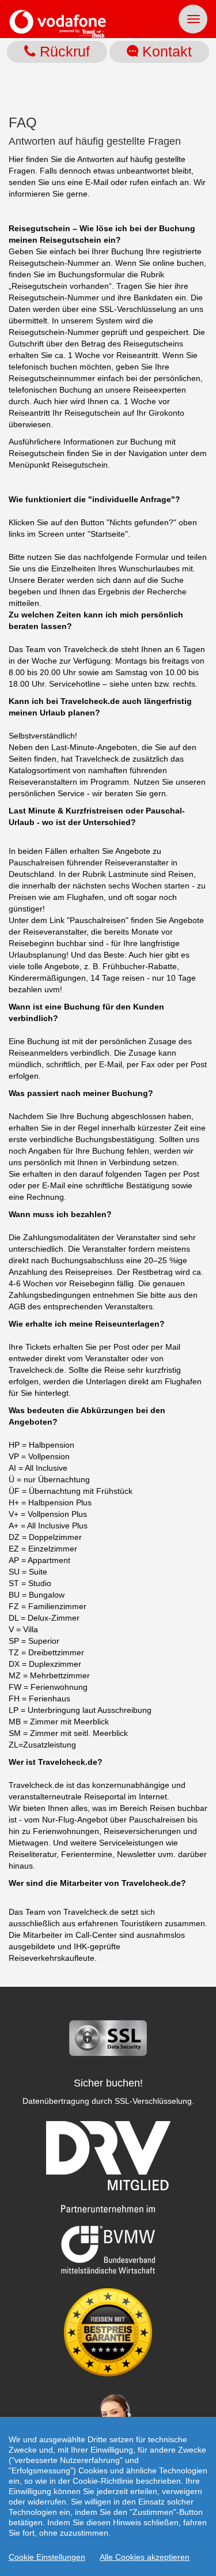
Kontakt (165, 51)
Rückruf (63, 51)
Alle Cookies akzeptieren (145, 2557)
